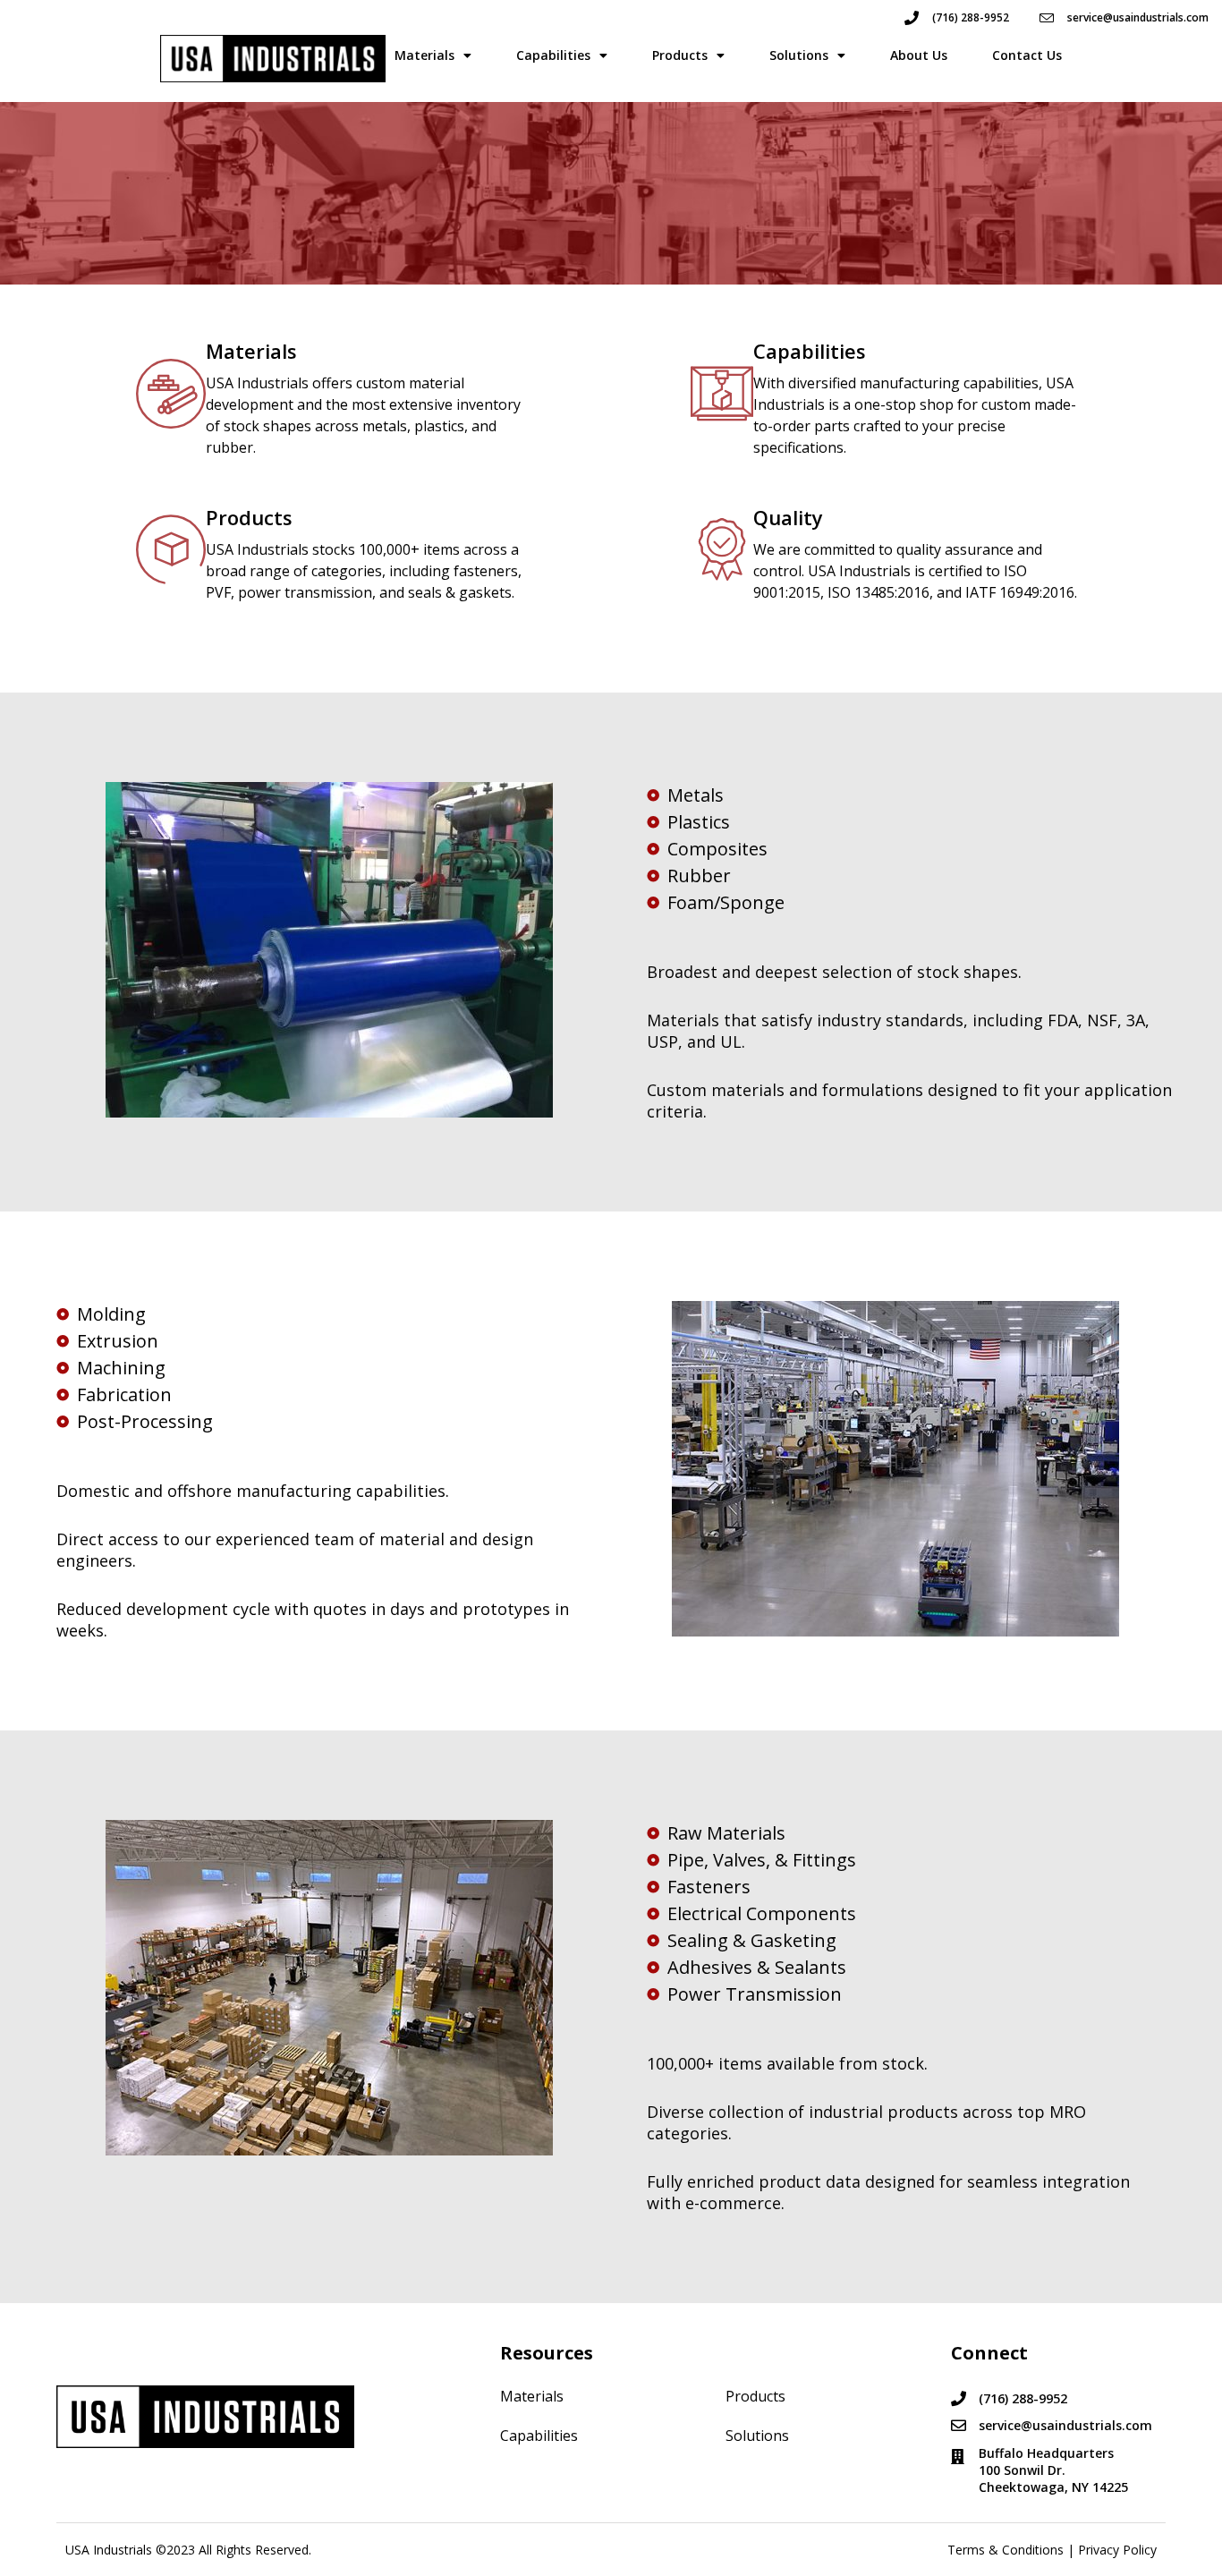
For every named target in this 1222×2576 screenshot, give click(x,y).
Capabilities (553, 55)
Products (680, 55)
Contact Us (1027, 55)
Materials (424, 55)
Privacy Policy (1117, 2550)
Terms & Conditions (1006, 2550)
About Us (919, 55)
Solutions (799, 55)
